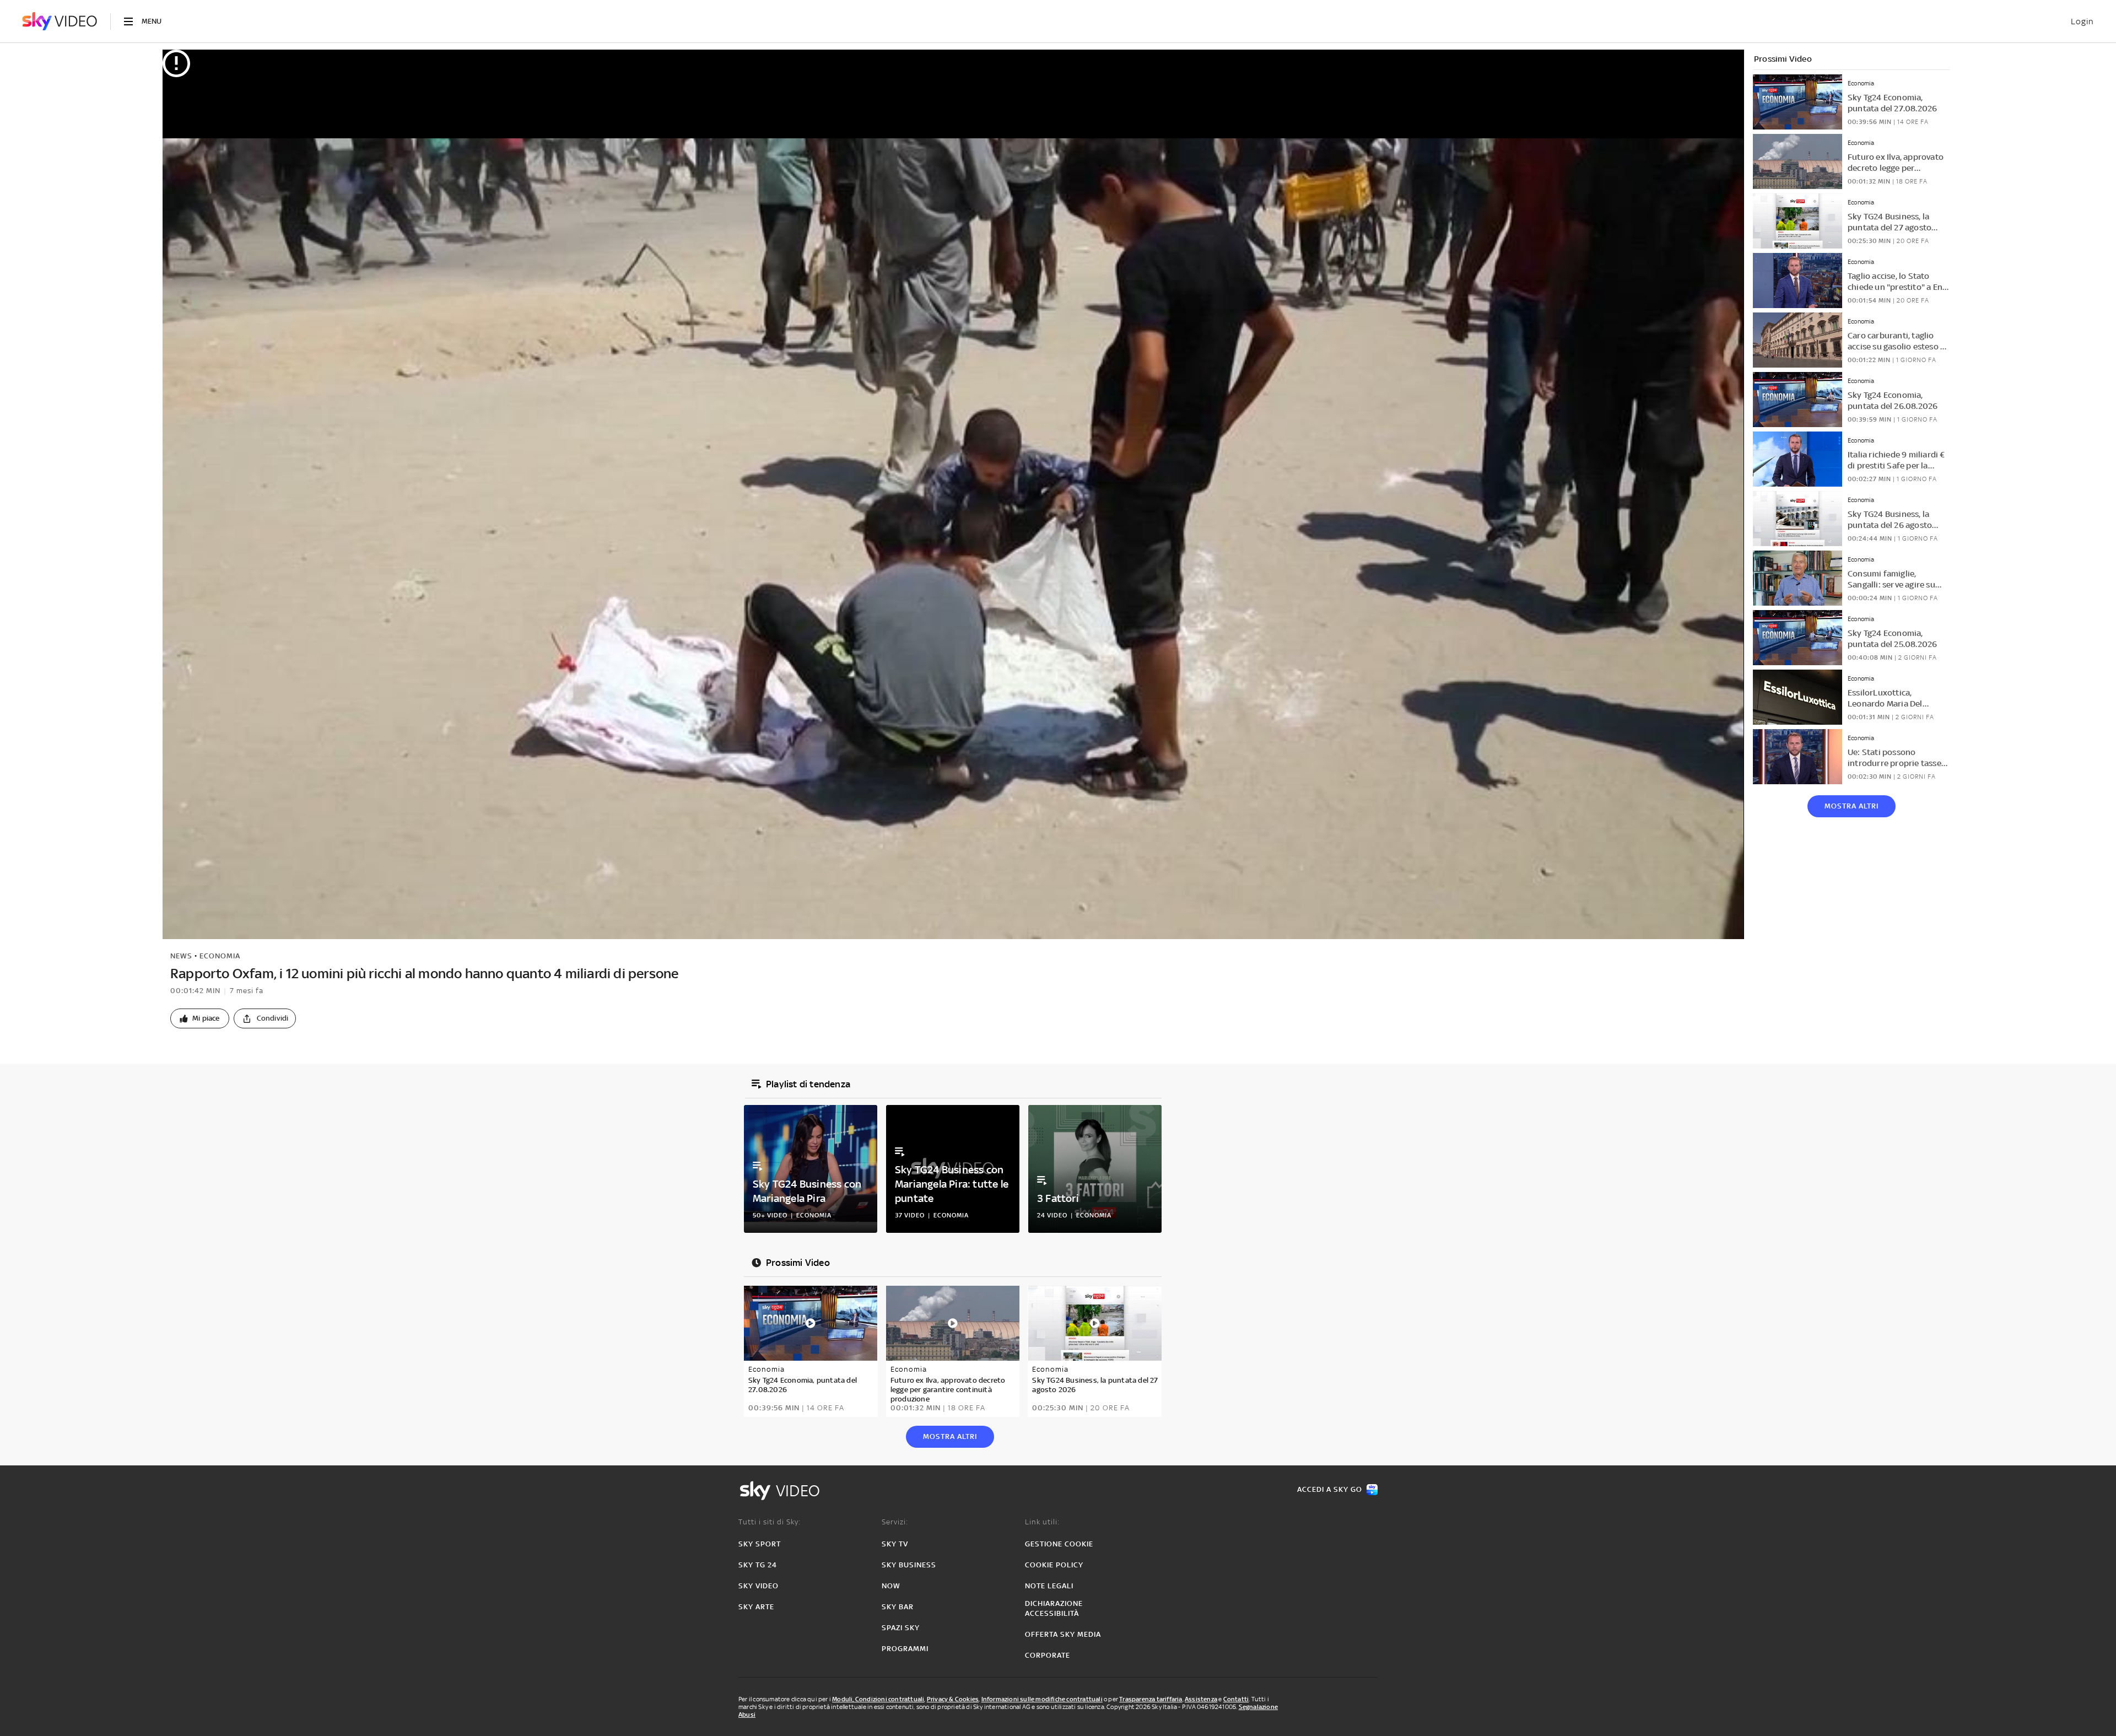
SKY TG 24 (758, 1565)
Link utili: (1042, 1522)
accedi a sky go (1330, 1489)
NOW (891, 1586)
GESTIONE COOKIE (1059, 1544)
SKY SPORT (760, 1544)
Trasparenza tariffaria (1151, 1699)
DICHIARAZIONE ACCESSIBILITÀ (1054, 1608)
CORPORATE (1048, 1655)
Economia (220, 956)
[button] (200, 1018)
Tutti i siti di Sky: (770, 1522)
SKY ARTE (756, 1607)
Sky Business (909, 1565)
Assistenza (1201, 1699)
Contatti (1236, 1699)
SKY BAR (898, 1607)
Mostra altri (1851, 806)
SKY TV (895, 1544)
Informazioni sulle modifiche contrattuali (1042, 1699)
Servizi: (895, 1522)
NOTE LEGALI (1049, 1586)
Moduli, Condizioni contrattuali (878, 1699)
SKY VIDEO (759, 1586)
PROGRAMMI (905, 1649)
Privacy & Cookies (953, 1699)
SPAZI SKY (901, 1628)
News (181, 956)
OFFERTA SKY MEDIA (1063, 1634)
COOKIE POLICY (1054, 1565)
